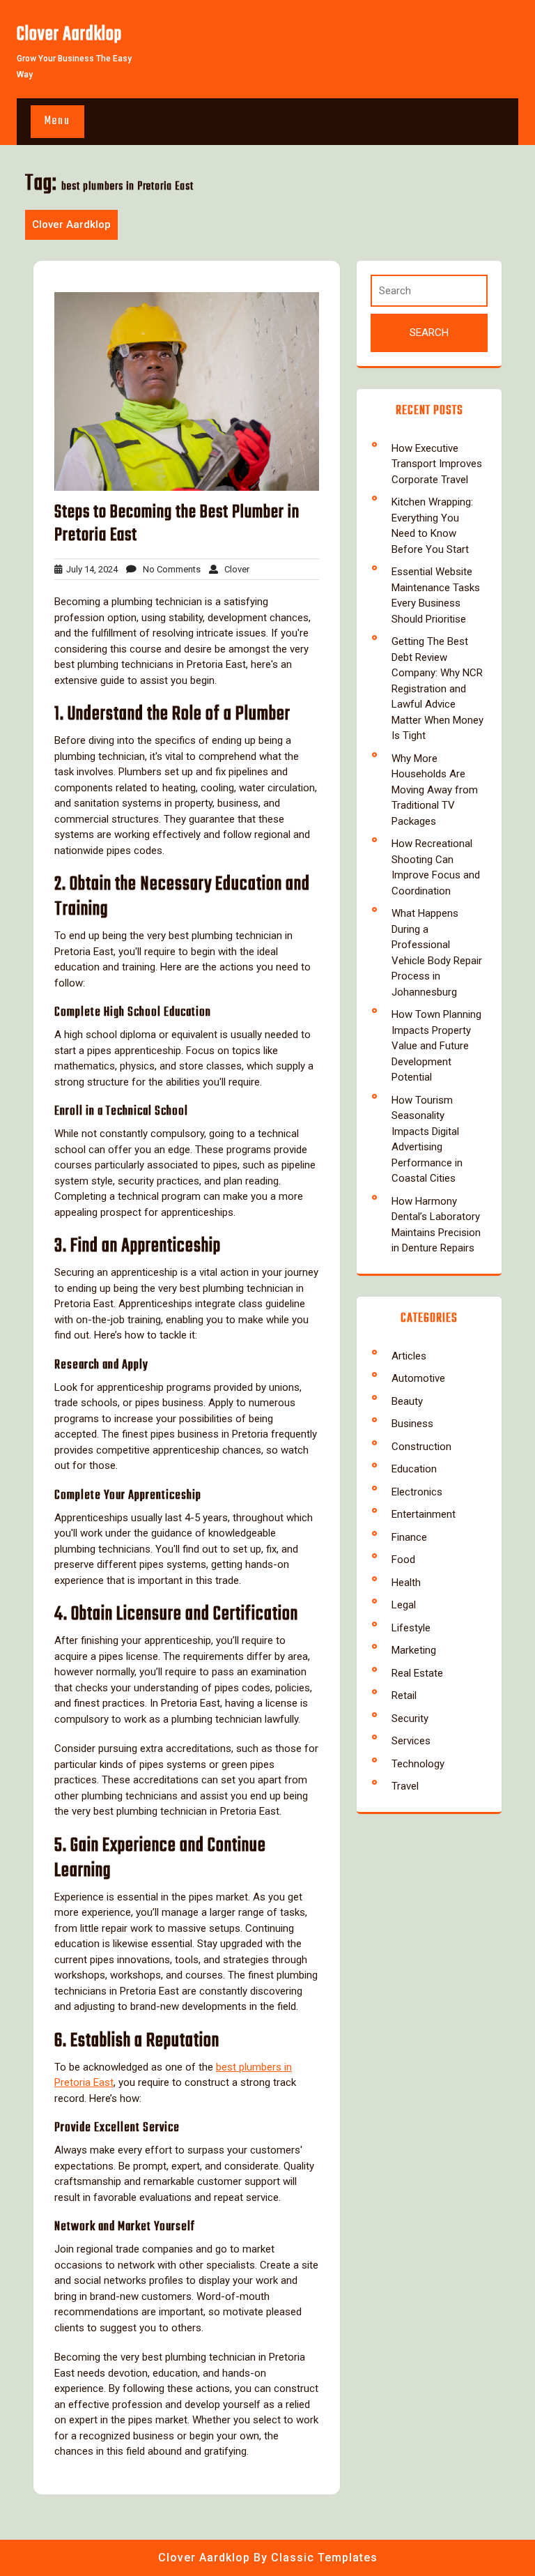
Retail (404, 1695)
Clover (234, 569)
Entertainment (424, 1514)
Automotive (418, 1378)
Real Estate (417, 1673)
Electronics (417, 1492)
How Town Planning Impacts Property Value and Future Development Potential (436, 1046)
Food (403, 1560)
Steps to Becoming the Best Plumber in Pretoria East (177, 524)
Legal (404, 1605)
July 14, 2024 (90, 569)
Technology (418, 1764)
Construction (421, 1447)
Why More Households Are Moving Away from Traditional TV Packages (435, 790)
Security (410, 1718)
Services (411, 1741)
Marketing (414, 1650)
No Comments (169, 569)
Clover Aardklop (69, 35)
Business (412, 1424)
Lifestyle (411, 1628)
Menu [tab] (57, 121)
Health (406, 1583)
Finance (409, 1537)
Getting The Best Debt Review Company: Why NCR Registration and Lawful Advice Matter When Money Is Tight (437, 688)
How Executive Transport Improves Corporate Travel (437, 464)
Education (414, 1469)
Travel (405, 1786)
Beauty (407, 1401)
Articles (409, 1356)
